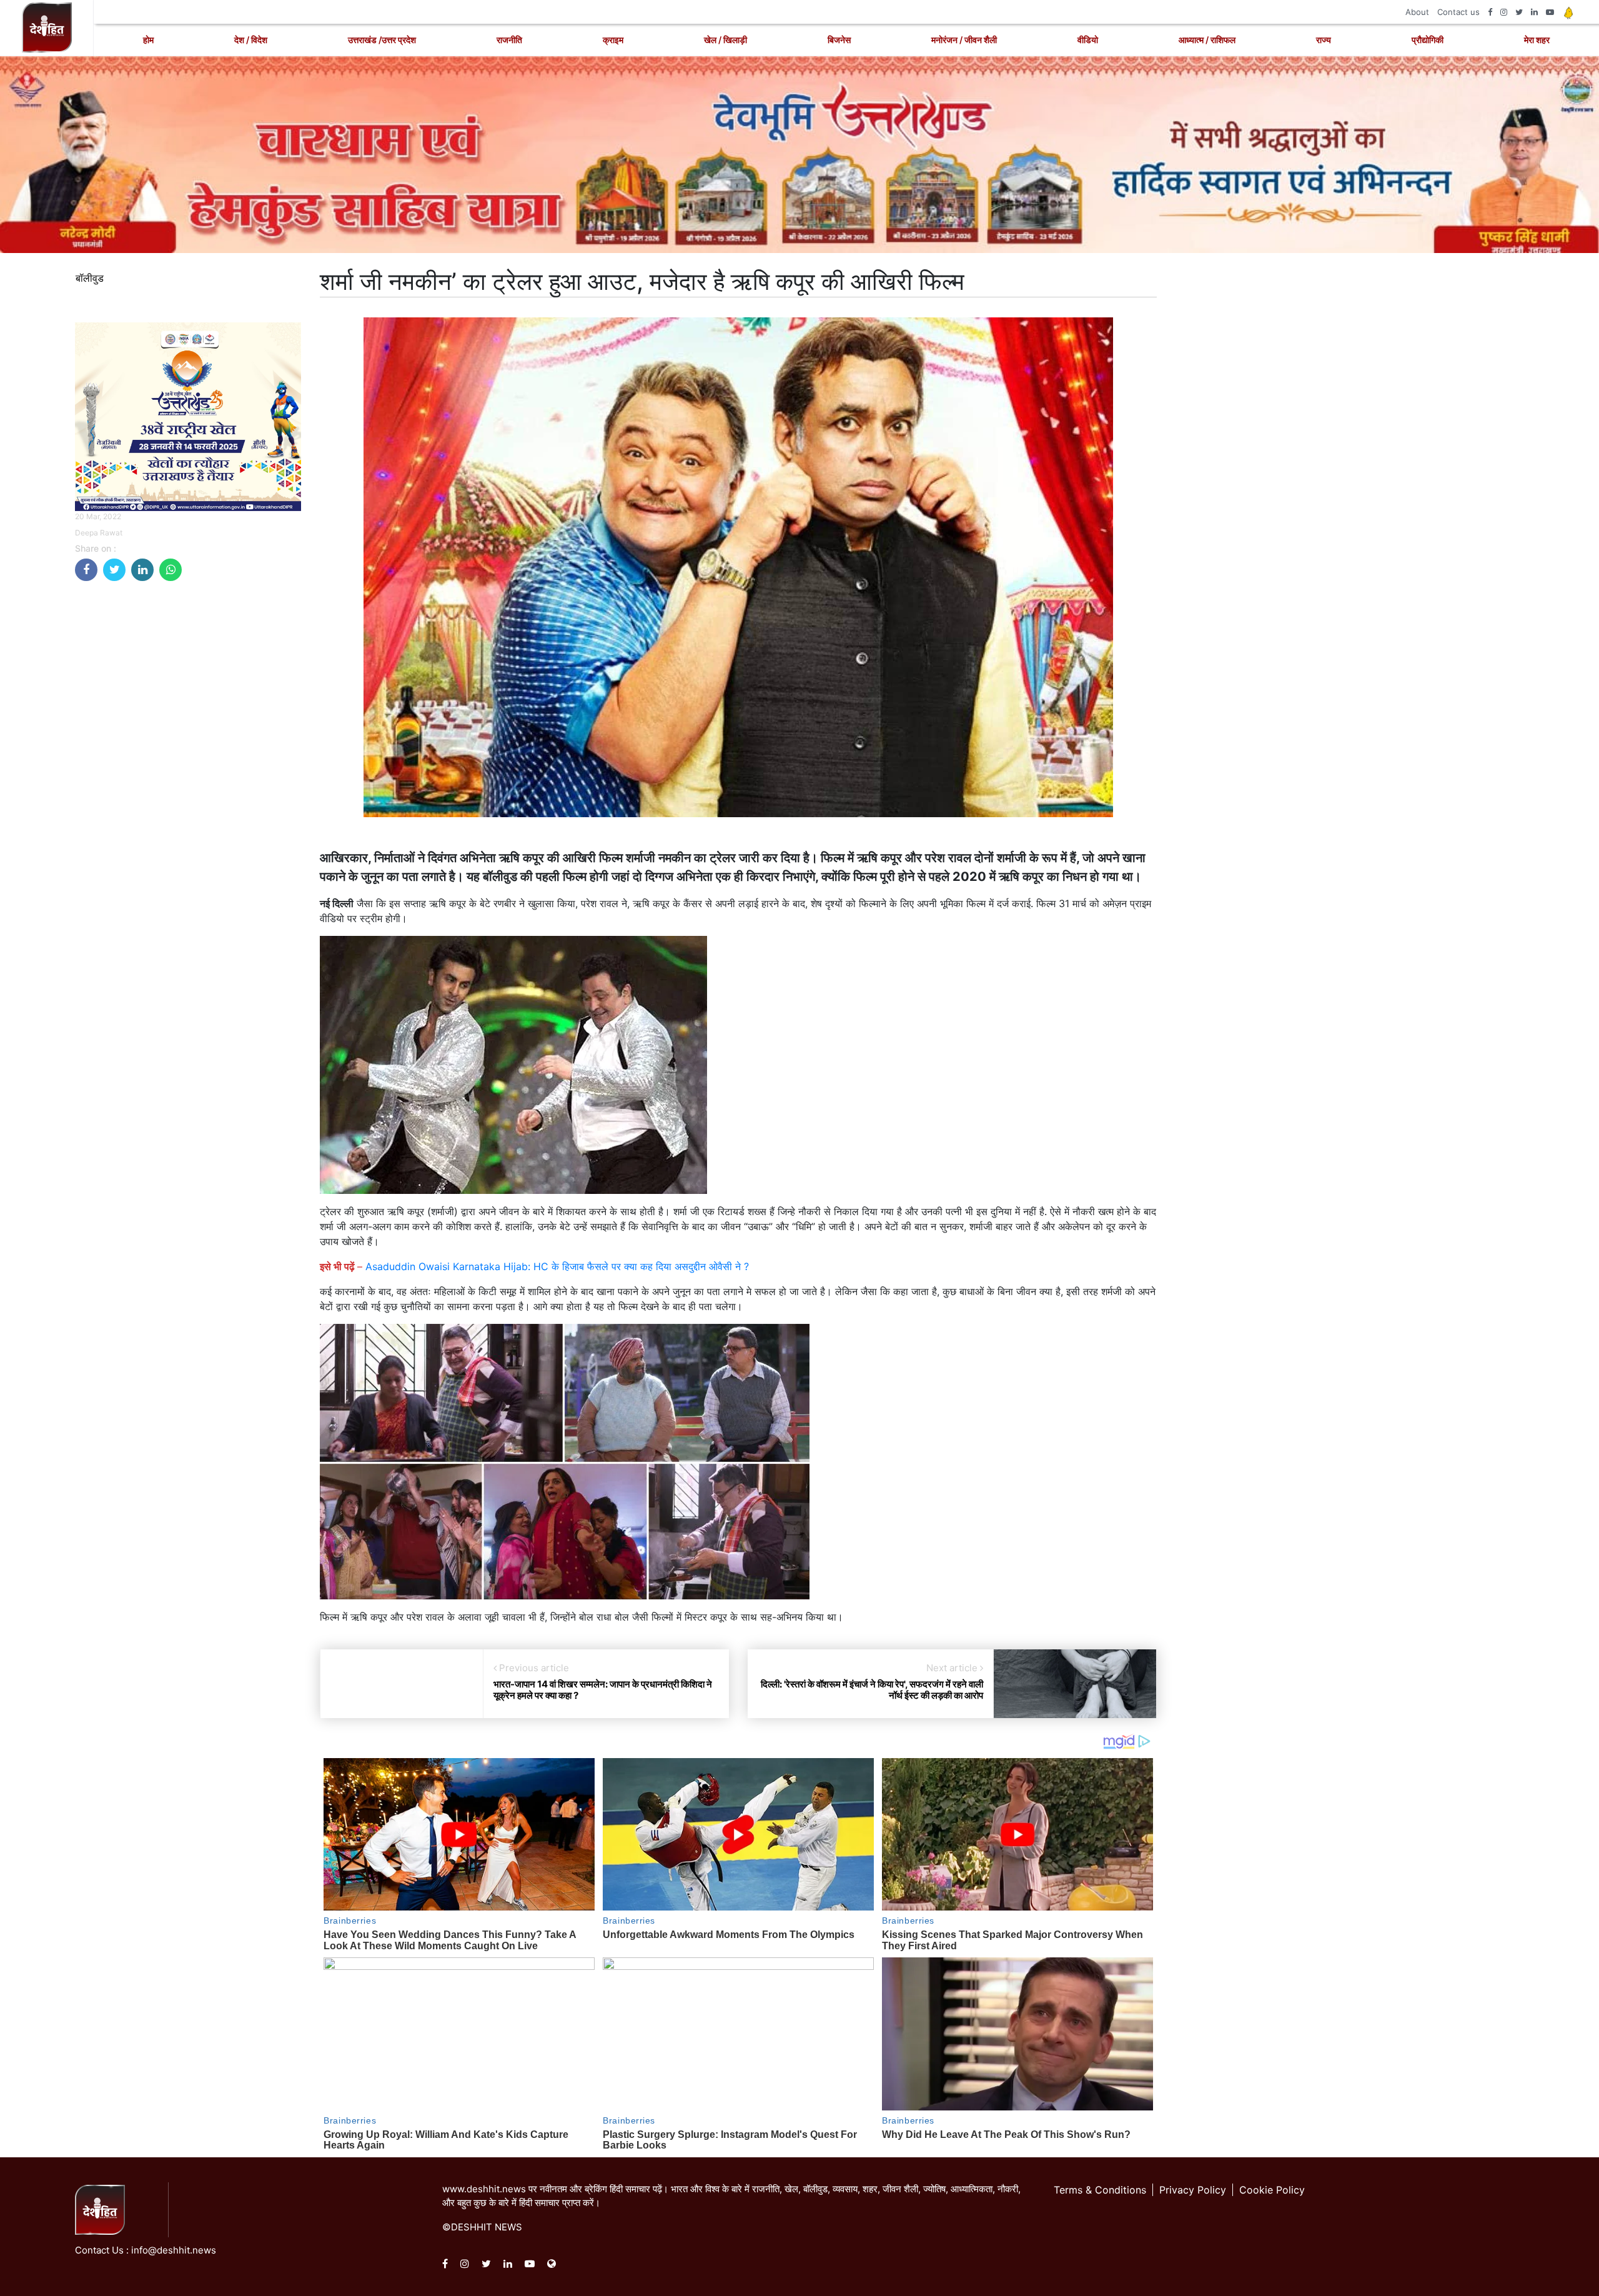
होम (148, 40)
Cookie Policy (1272, 2190)
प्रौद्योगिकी (1428, 40)
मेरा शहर (1537, 40)
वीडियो (1088, 40)
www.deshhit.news (484, 2189)
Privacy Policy (1193, 2190)
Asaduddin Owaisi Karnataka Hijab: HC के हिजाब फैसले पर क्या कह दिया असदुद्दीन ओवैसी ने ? (557, 1266)
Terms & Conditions (1100, 2190)
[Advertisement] (188, 678)
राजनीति (509, 40)
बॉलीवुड (90, 278)
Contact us (1458, 12)
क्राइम (613, 40)
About (1417, 12)
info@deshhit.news (174, 2250)
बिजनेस (839, 40)
